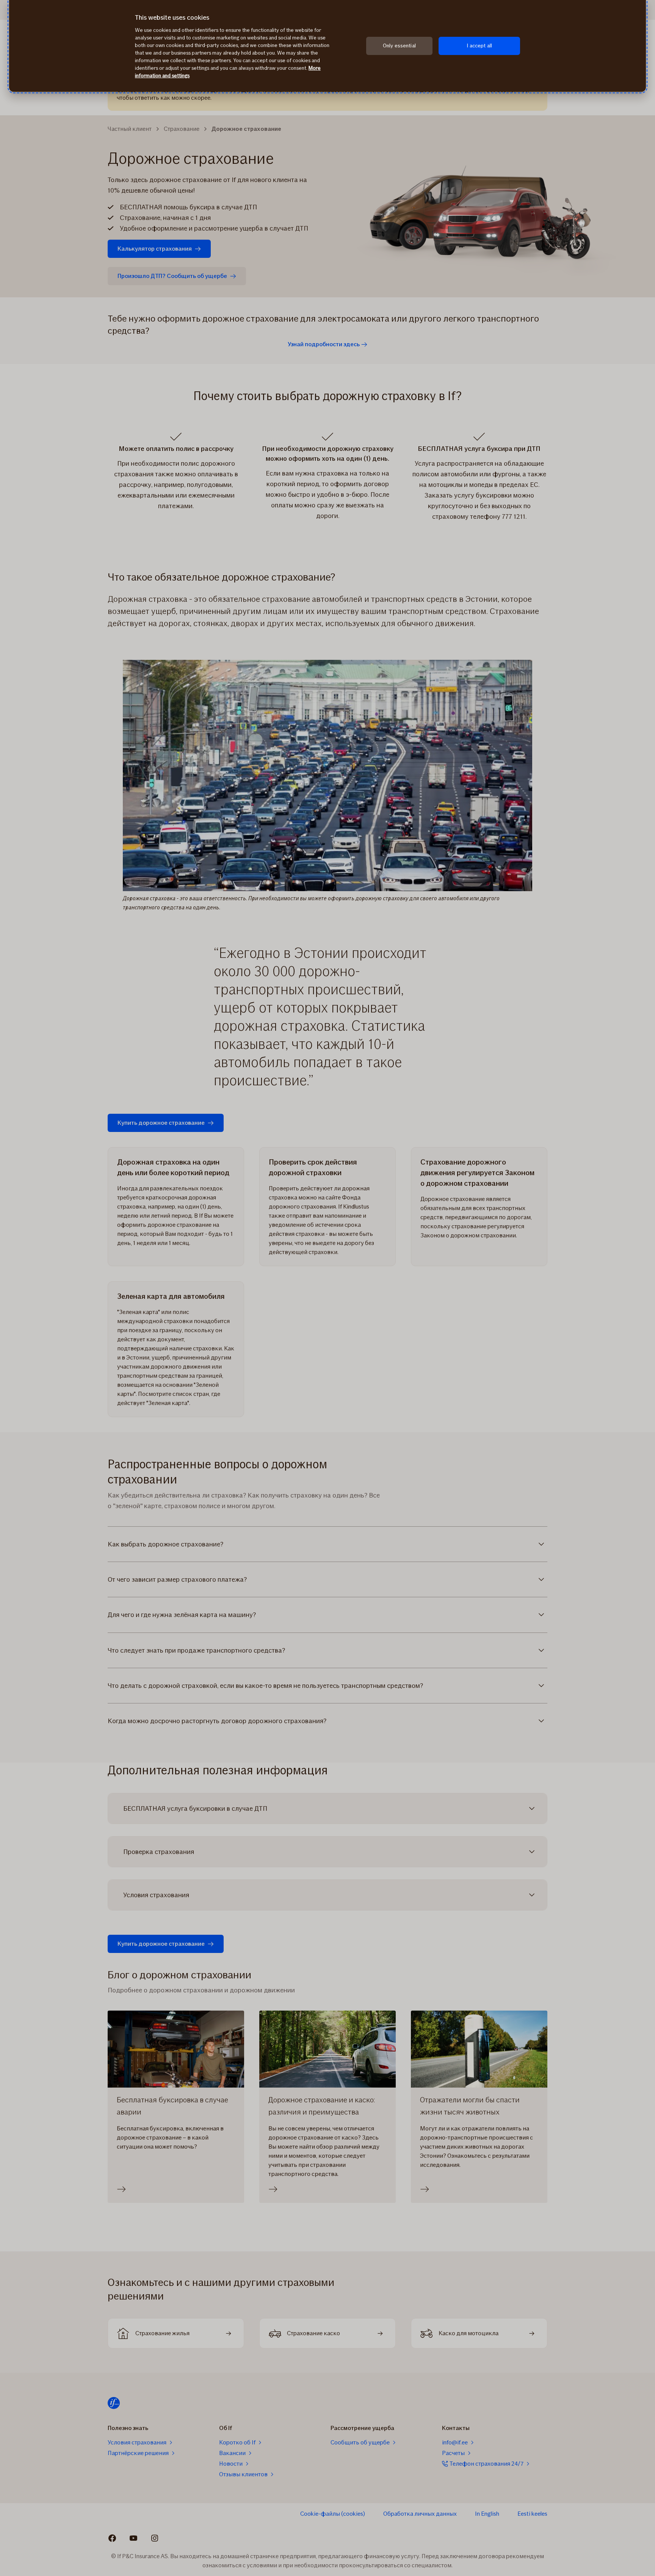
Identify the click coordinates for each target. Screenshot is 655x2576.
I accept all (479, 46)
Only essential (399, 46)
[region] (327, 46)
